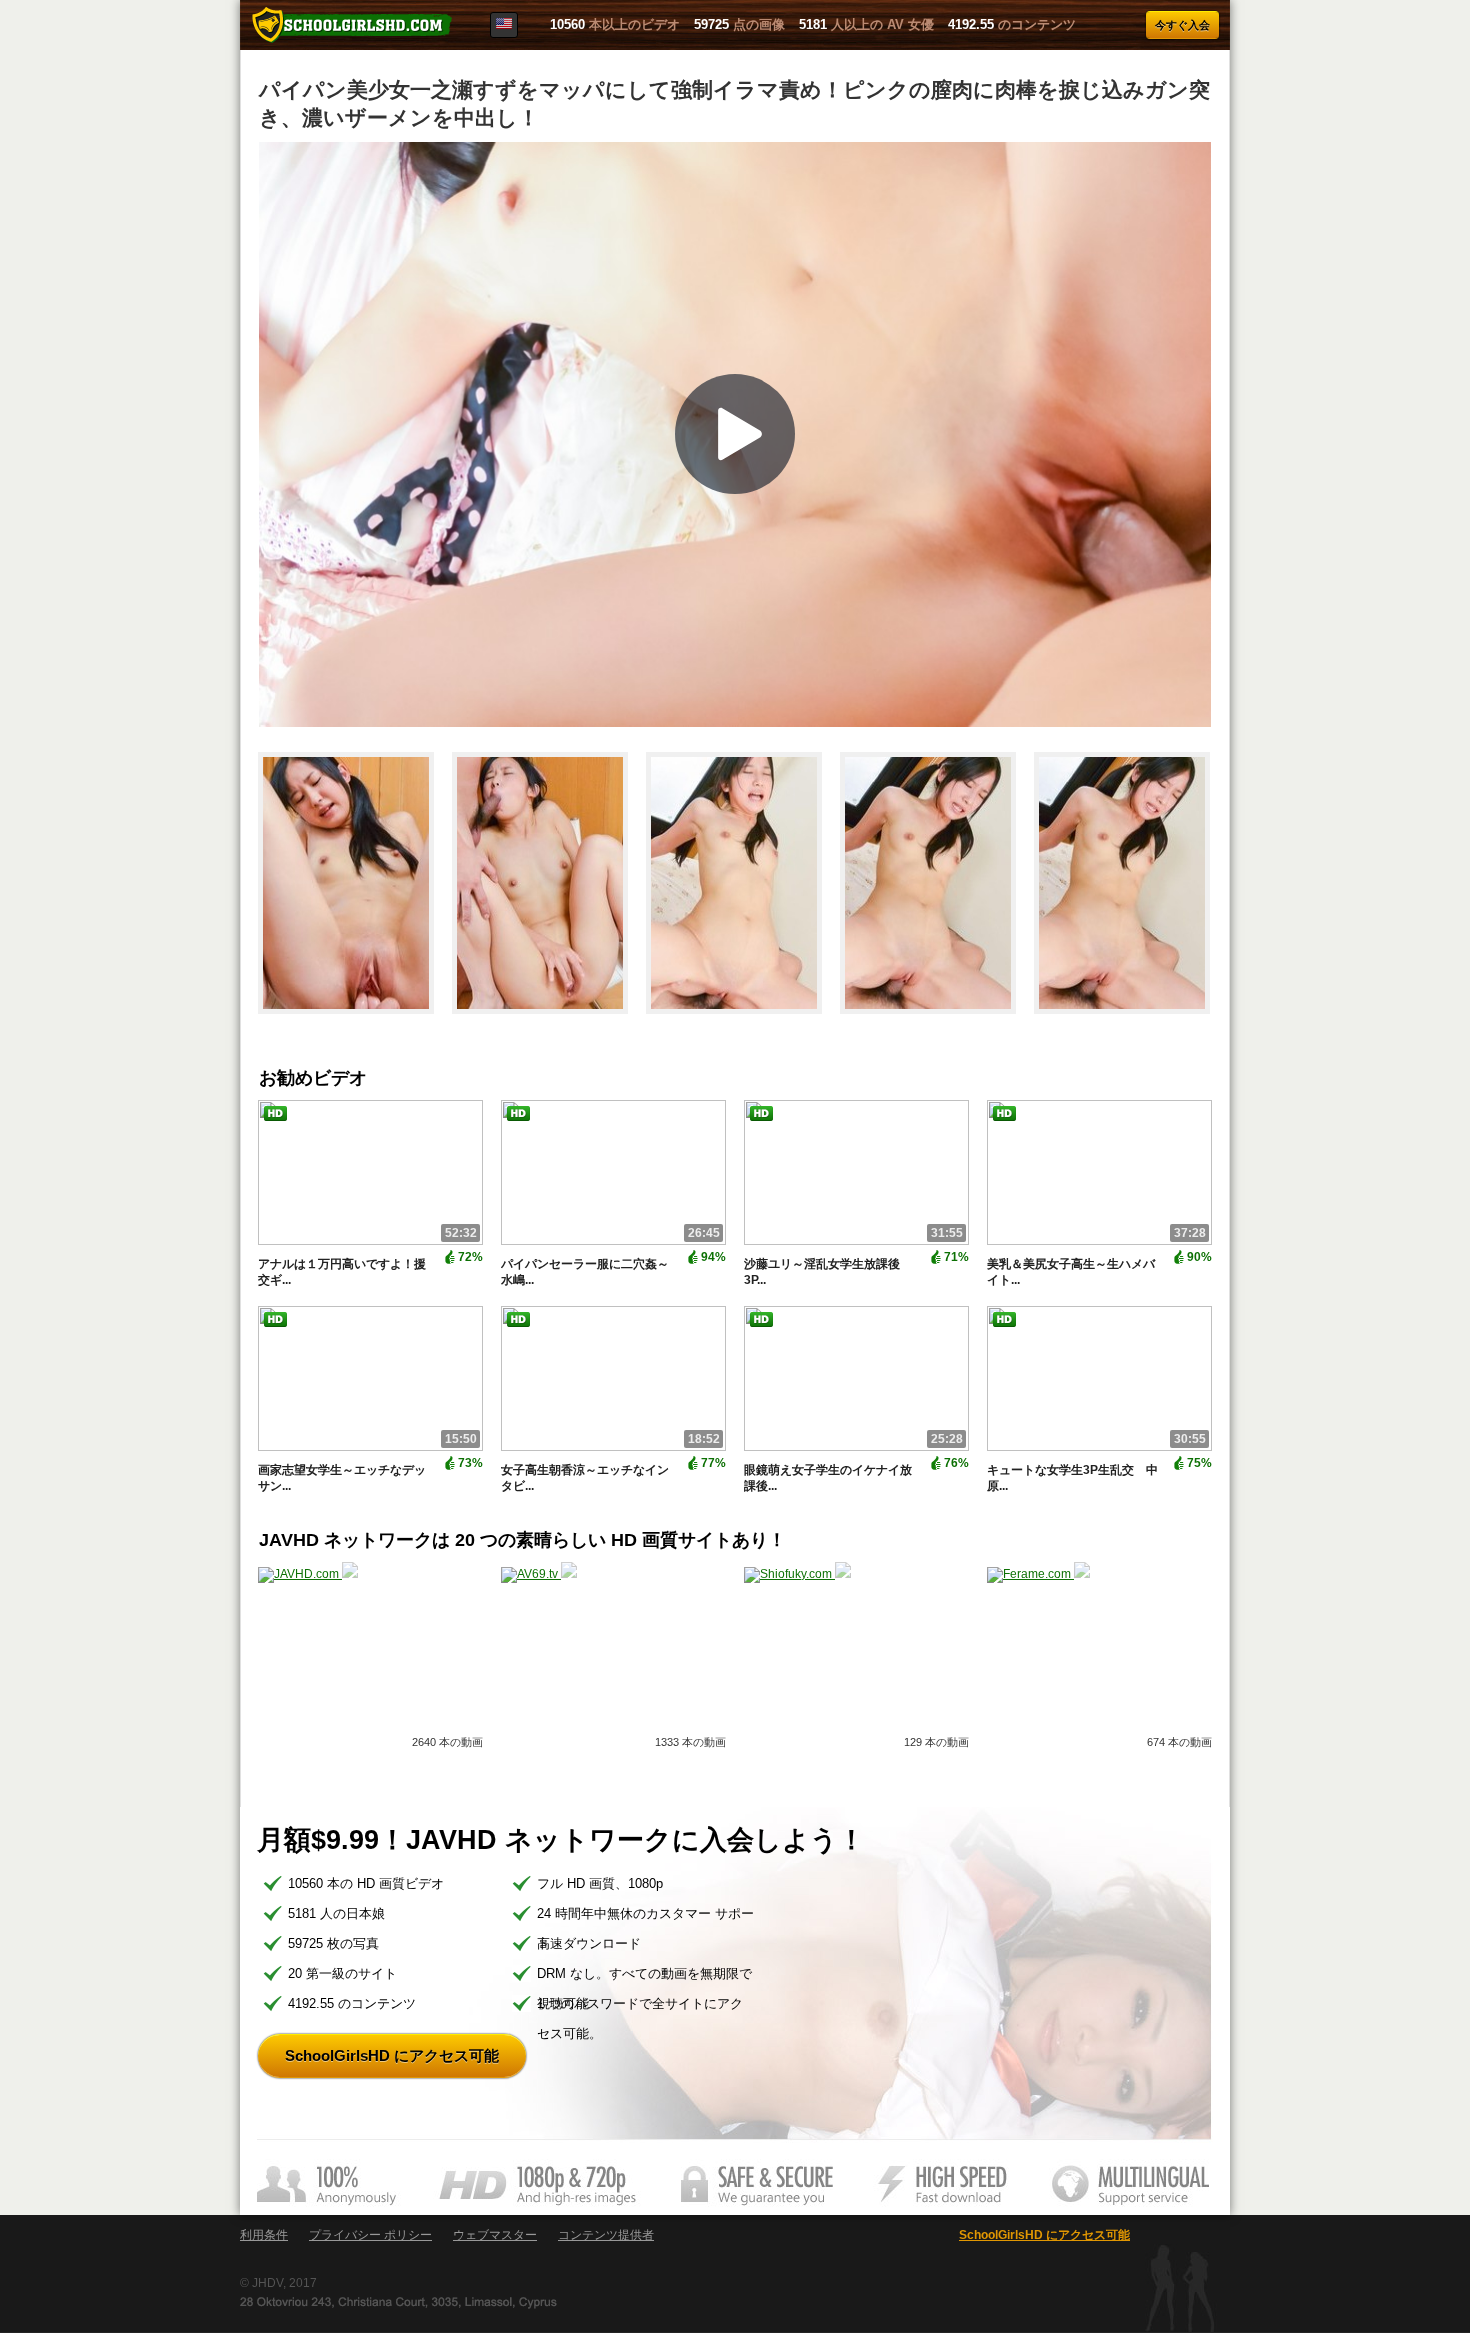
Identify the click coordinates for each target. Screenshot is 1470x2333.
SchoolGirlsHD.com (352, 25)
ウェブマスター (495, 2235)
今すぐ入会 (1182, 25)
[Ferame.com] (1038, 1574)
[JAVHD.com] (308, 1574)
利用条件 (264, 2235)
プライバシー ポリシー (370, 2235)
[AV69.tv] (539, 1574)
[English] (504, 25)
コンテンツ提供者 (606, 2235)
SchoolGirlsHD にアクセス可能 (392, 2055)
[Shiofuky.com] (797, 1574)
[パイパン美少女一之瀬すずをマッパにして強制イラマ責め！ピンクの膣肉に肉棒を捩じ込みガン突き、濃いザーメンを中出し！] (355, 1023)
